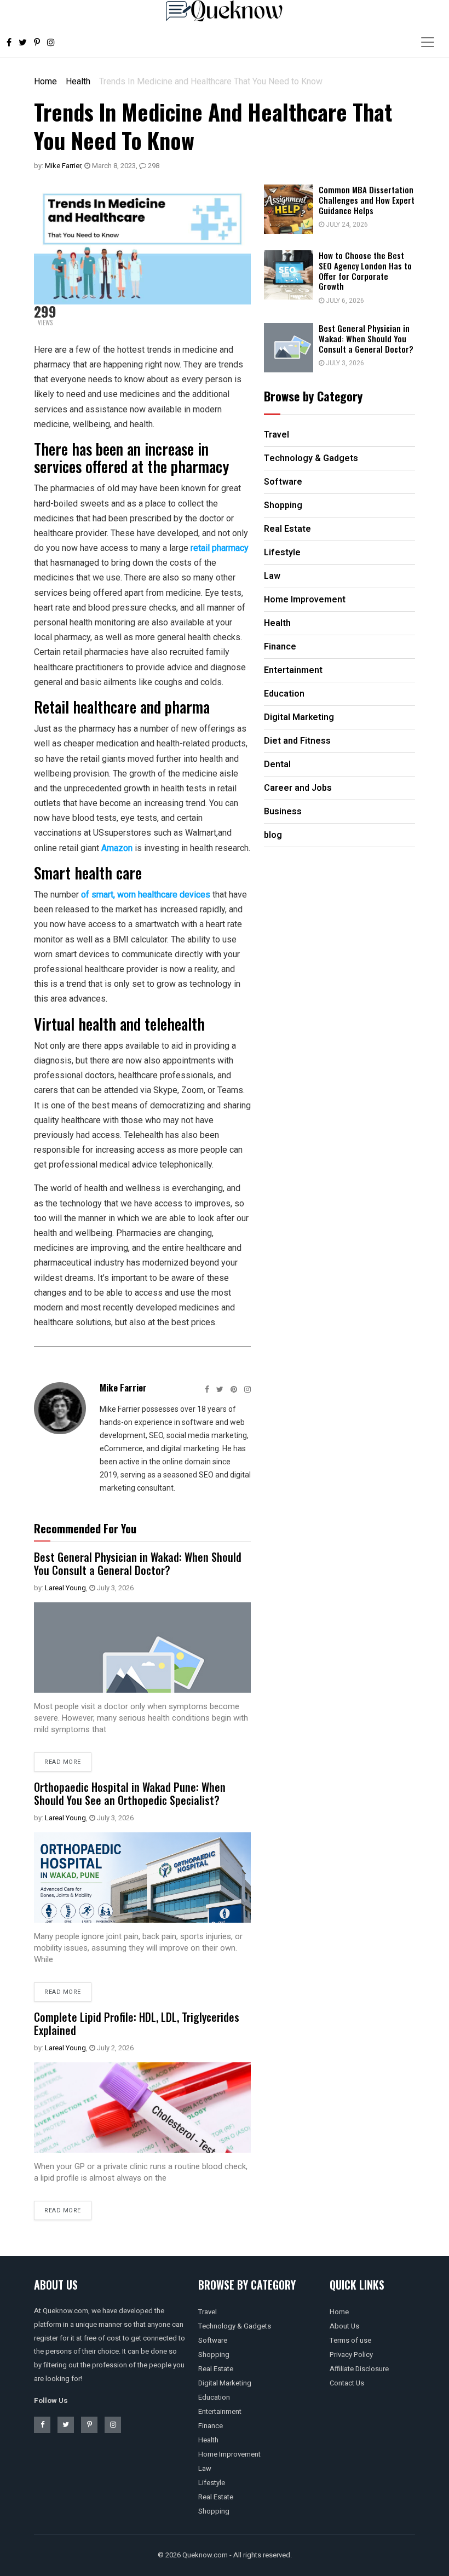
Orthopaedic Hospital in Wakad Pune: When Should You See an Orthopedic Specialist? (130, 1793)
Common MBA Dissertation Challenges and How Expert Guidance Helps (367, 200)
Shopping (214, 2354)
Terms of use (350, 2340)
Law (205, 2468)
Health (78, 81)
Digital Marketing (225, 2383)
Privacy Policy (351, 2354)
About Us (344, 2326)
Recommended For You (85, 1528)
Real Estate (216, 2369)
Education (214, 2397)
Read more (63, 1762)
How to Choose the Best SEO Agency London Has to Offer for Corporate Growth (365, 271)
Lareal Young (65, 1588)
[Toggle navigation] (428, 42)
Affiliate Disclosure (359, 2369)
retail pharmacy (220, 548)
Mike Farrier (63, 166)
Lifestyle (212, 2483)
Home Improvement (229, 2454)
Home (45, 81)
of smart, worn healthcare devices (146, 895)
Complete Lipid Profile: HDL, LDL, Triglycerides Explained (137, 2023)
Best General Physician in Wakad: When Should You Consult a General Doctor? (138, 1563)
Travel (208, 2312)
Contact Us (347, 2383)
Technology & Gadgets (235, 2326)
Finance (211, 2426)
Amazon (117, 848)
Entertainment (220, 2411)
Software (213, 2340)
